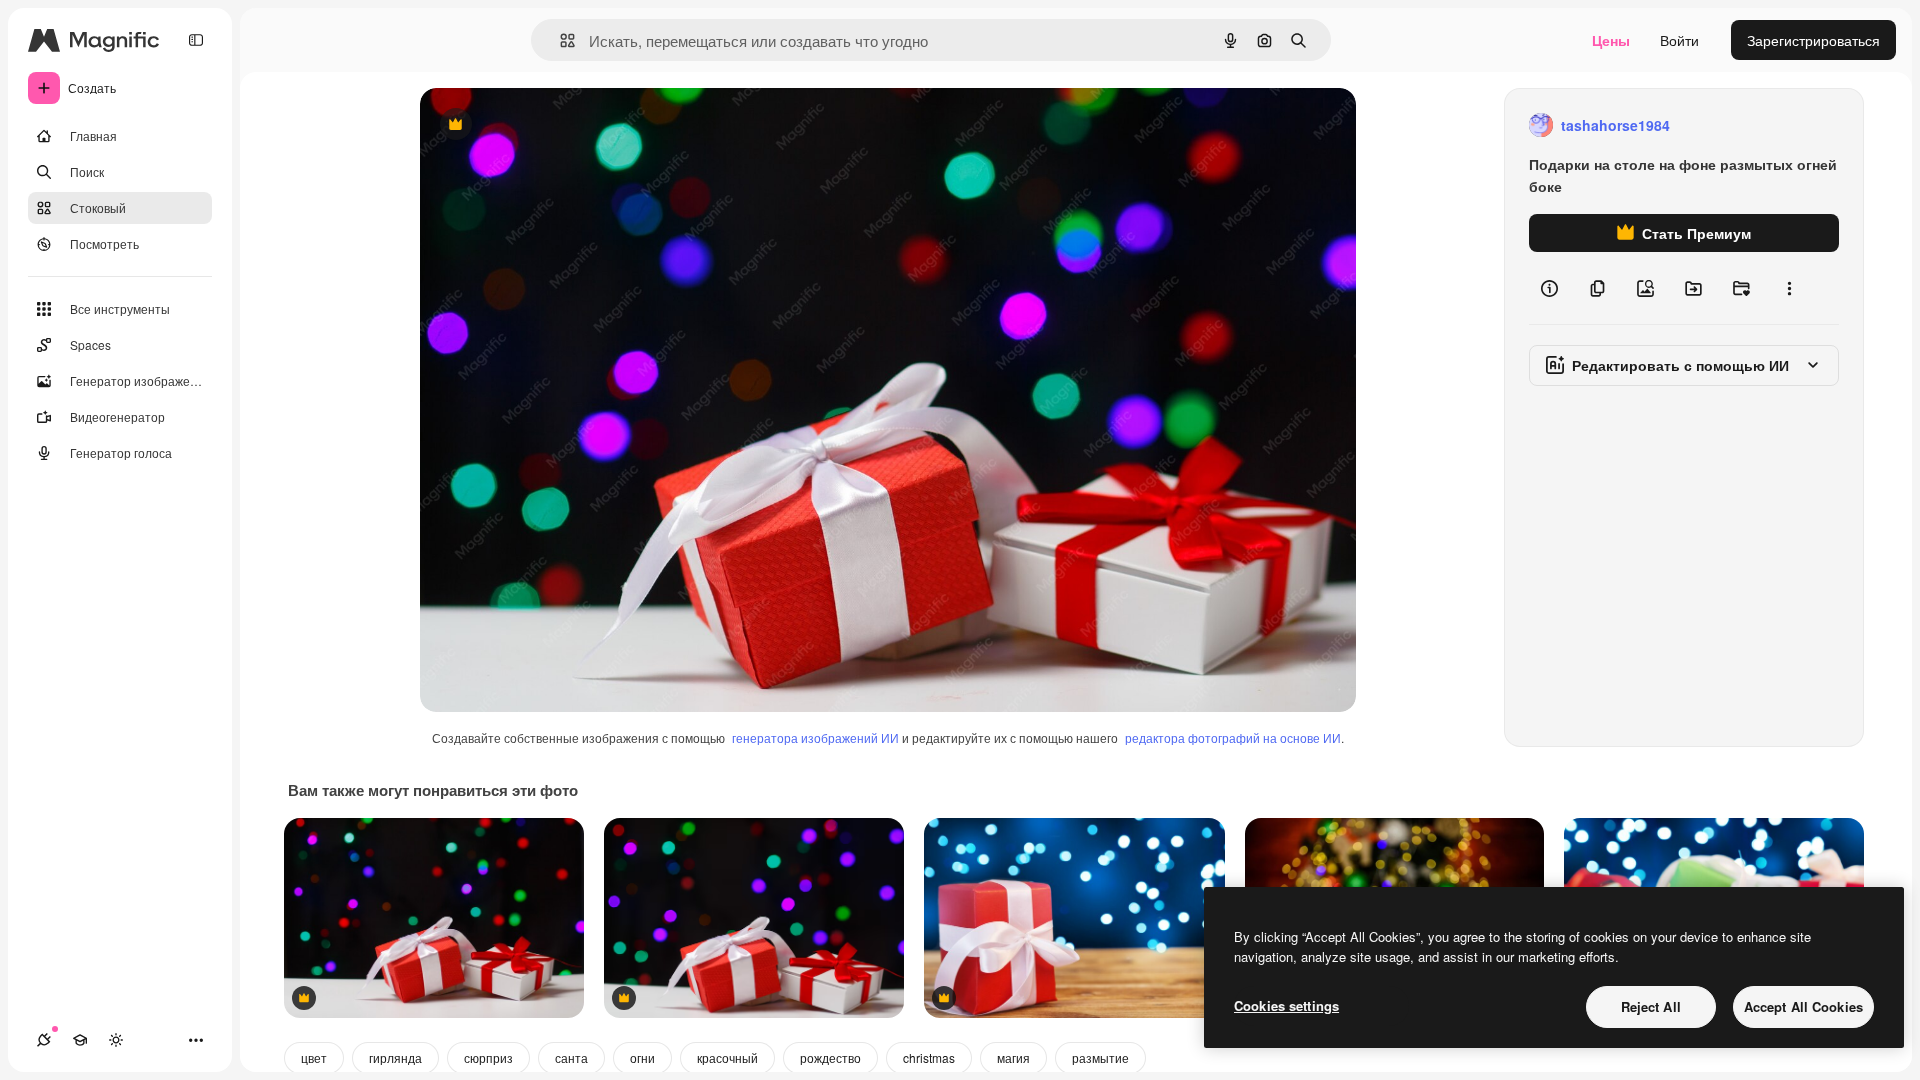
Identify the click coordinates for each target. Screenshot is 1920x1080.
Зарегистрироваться (1813, 40)
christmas (929, 1057)
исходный (554, 125)
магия (1013, 1057)
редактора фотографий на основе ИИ (1233, 737)
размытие (1100, 1057)
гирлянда (395, 1057)
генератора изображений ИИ (815, 737)
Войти (1679, 40)
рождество (830, 1057)
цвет (314, 1057)
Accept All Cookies (1803, 1006)
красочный (727, 1057)
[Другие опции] (1789, 288)
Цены (1611, 40)
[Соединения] (44, 1040)
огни (642, 1057)
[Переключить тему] (116, 1040)
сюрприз (488, 1057)
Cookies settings (1286, 1005)
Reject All (1651, 1006)
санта (571, 1057)
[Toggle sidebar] (196, 40)
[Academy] (80, 1040)
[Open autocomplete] (559, 40)
